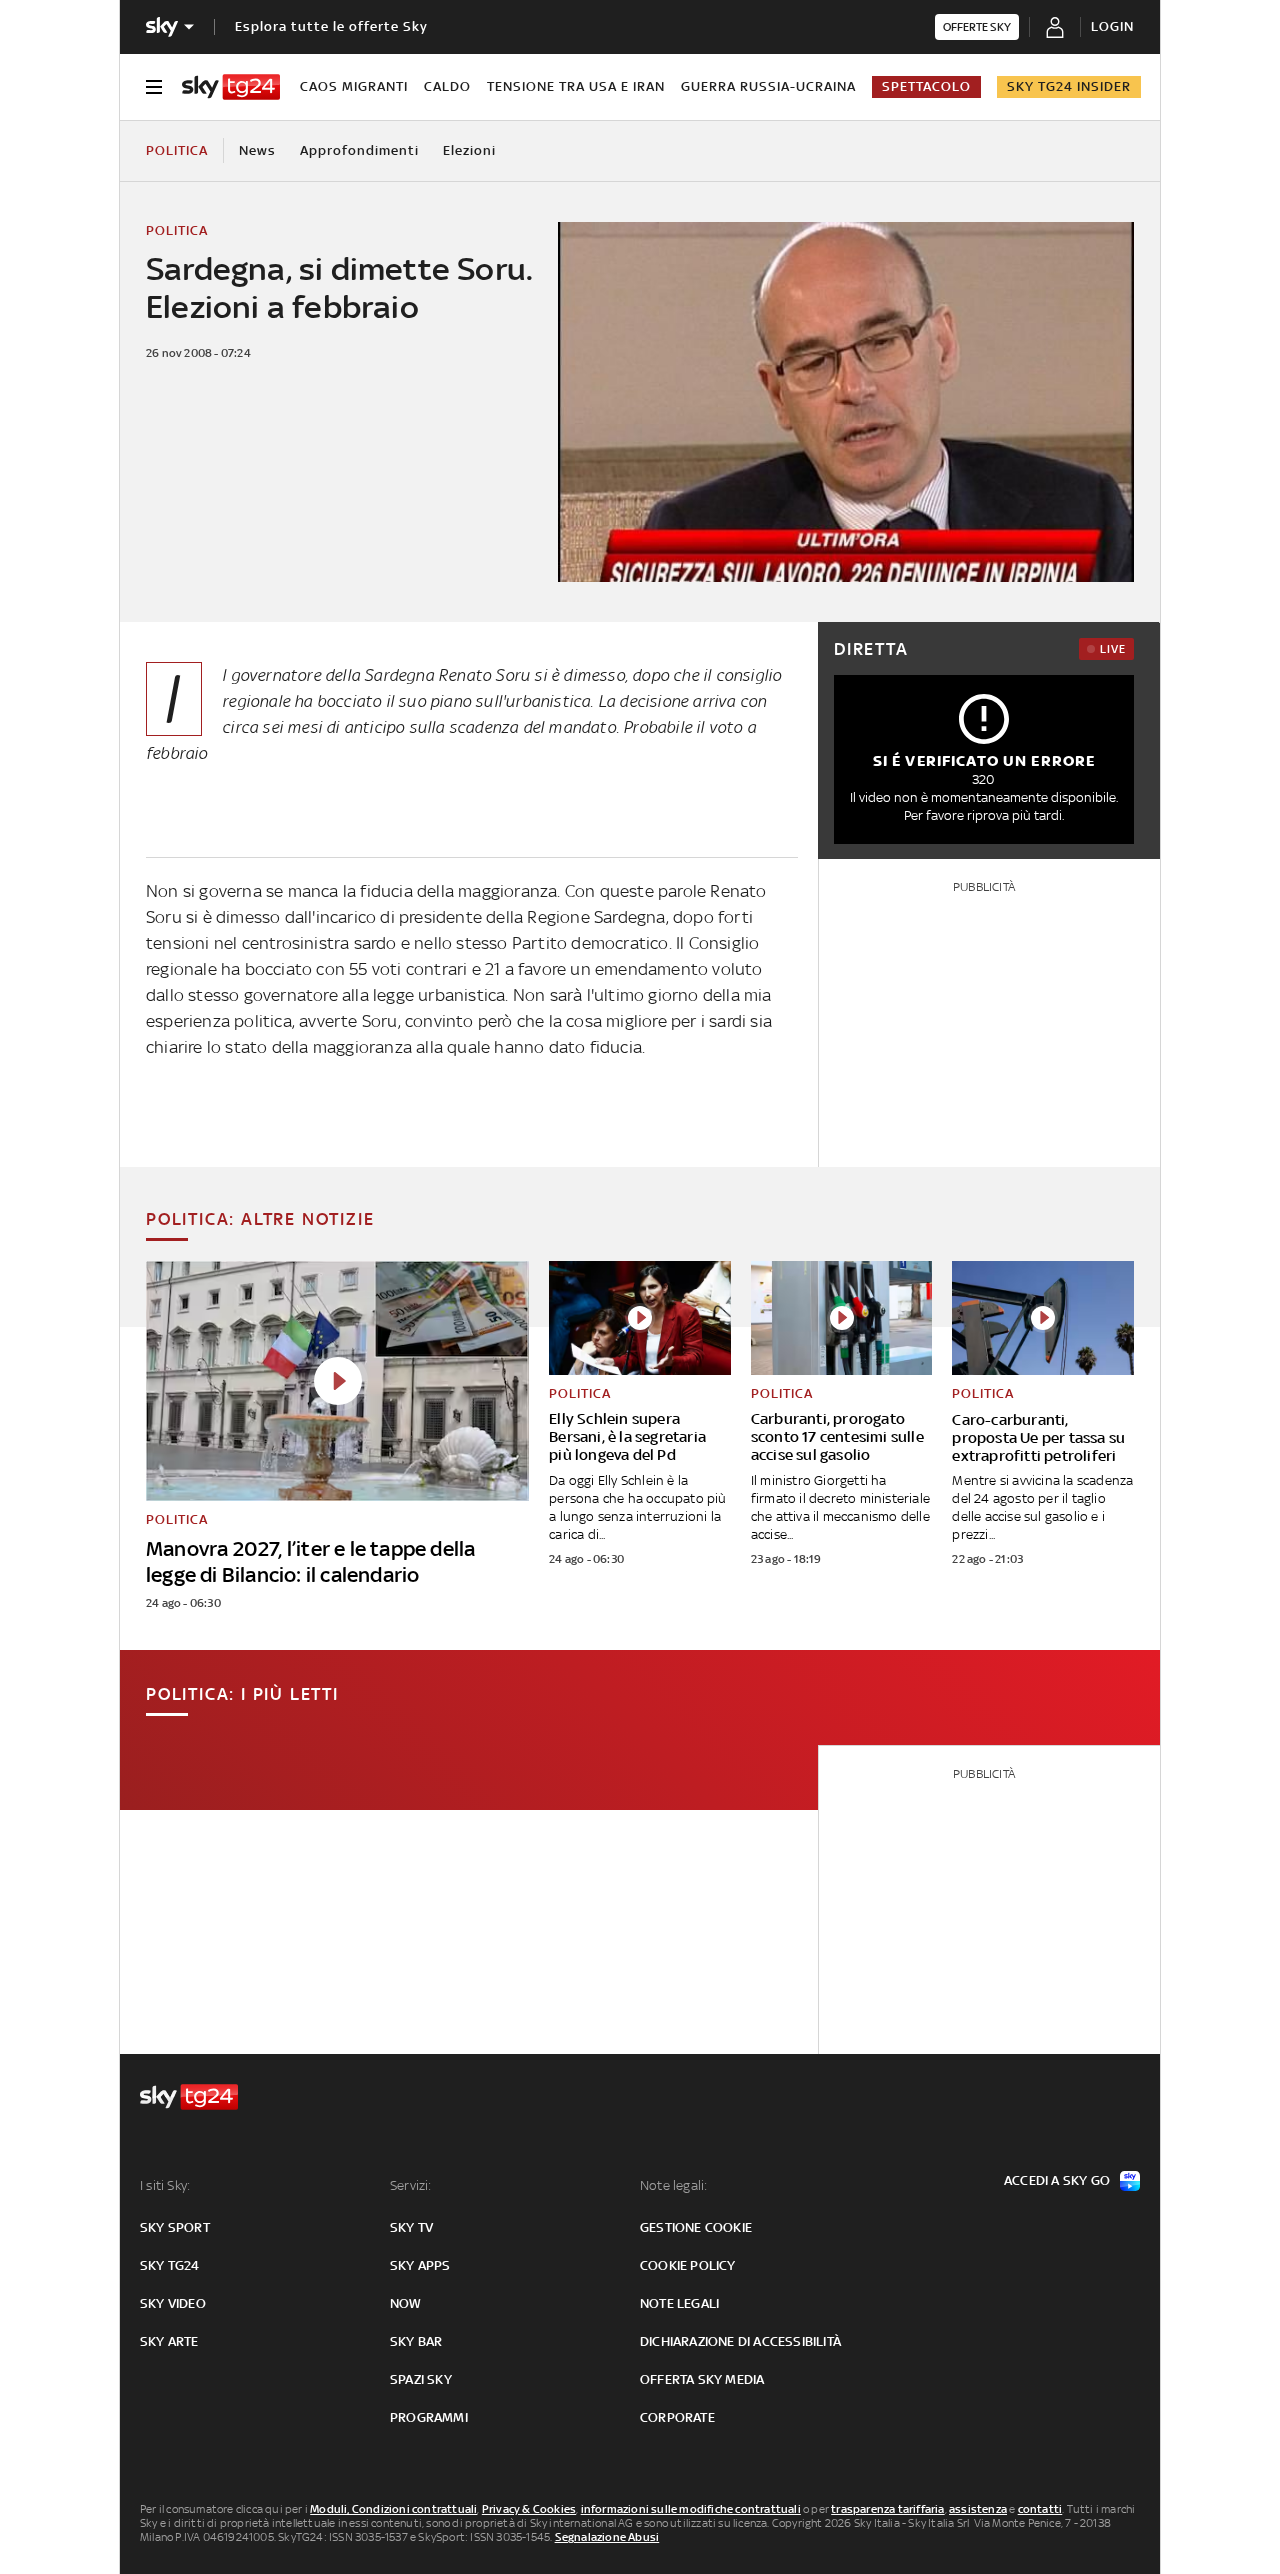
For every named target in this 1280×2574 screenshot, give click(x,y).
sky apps (420, 2265)
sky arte (169, 2341)
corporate (677, 2417)
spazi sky (421, 2379)
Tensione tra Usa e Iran (576, 86)
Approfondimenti (359, 150)
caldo (447, 86)
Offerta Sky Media (702, 2379)
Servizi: (411, 2185)
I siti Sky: (165, 2185)
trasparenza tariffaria (887, 2509)
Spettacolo (926, 86)
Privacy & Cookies (529, 2509)
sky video (173, 2303)
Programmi (429, 2417)
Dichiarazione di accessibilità (740, 2341)
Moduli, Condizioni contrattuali (393, 2509)
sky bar (416, 2341)
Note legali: (673, 2185)
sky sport (175, 2227)
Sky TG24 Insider (1069, 86)
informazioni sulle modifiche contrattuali (691, 2509)
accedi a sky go (1057, 2180)
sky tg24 (170, 2265)
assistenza (978, 2509)
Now (406, 2303)
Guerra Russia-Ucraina (768, 86)
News (257, 150)
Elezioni (469, 150)
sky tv (411, 2227)
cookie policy (688, 2265)
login (1112, 26)
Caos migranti (354, 86)
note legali (679, 2303)
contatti (1040, 2509)
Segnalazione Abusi (607, 2537)
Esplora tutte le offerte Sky (331, 26)
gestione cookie (696, 2227)
